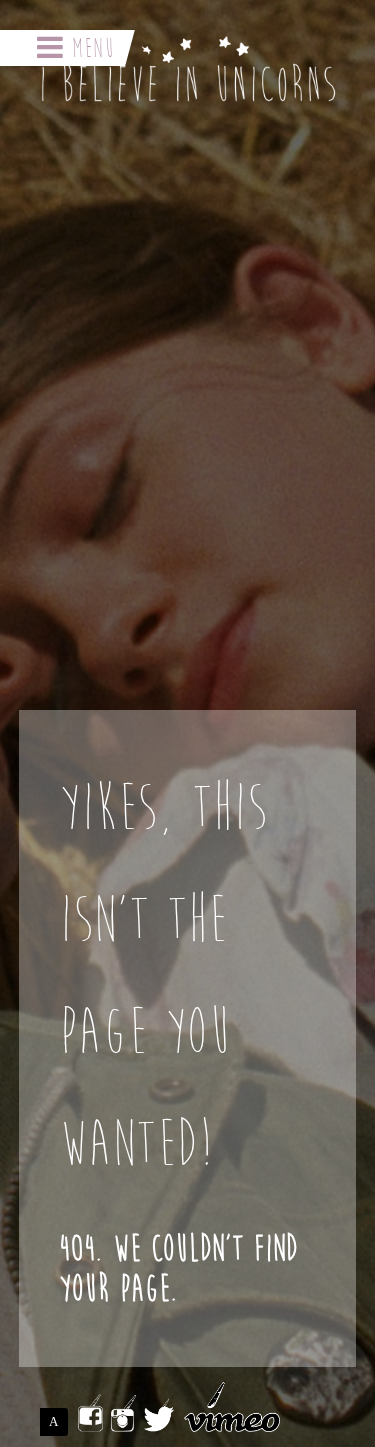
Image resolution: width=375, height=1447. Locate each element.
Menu (89, 48)
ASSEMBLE (58, 1421)
